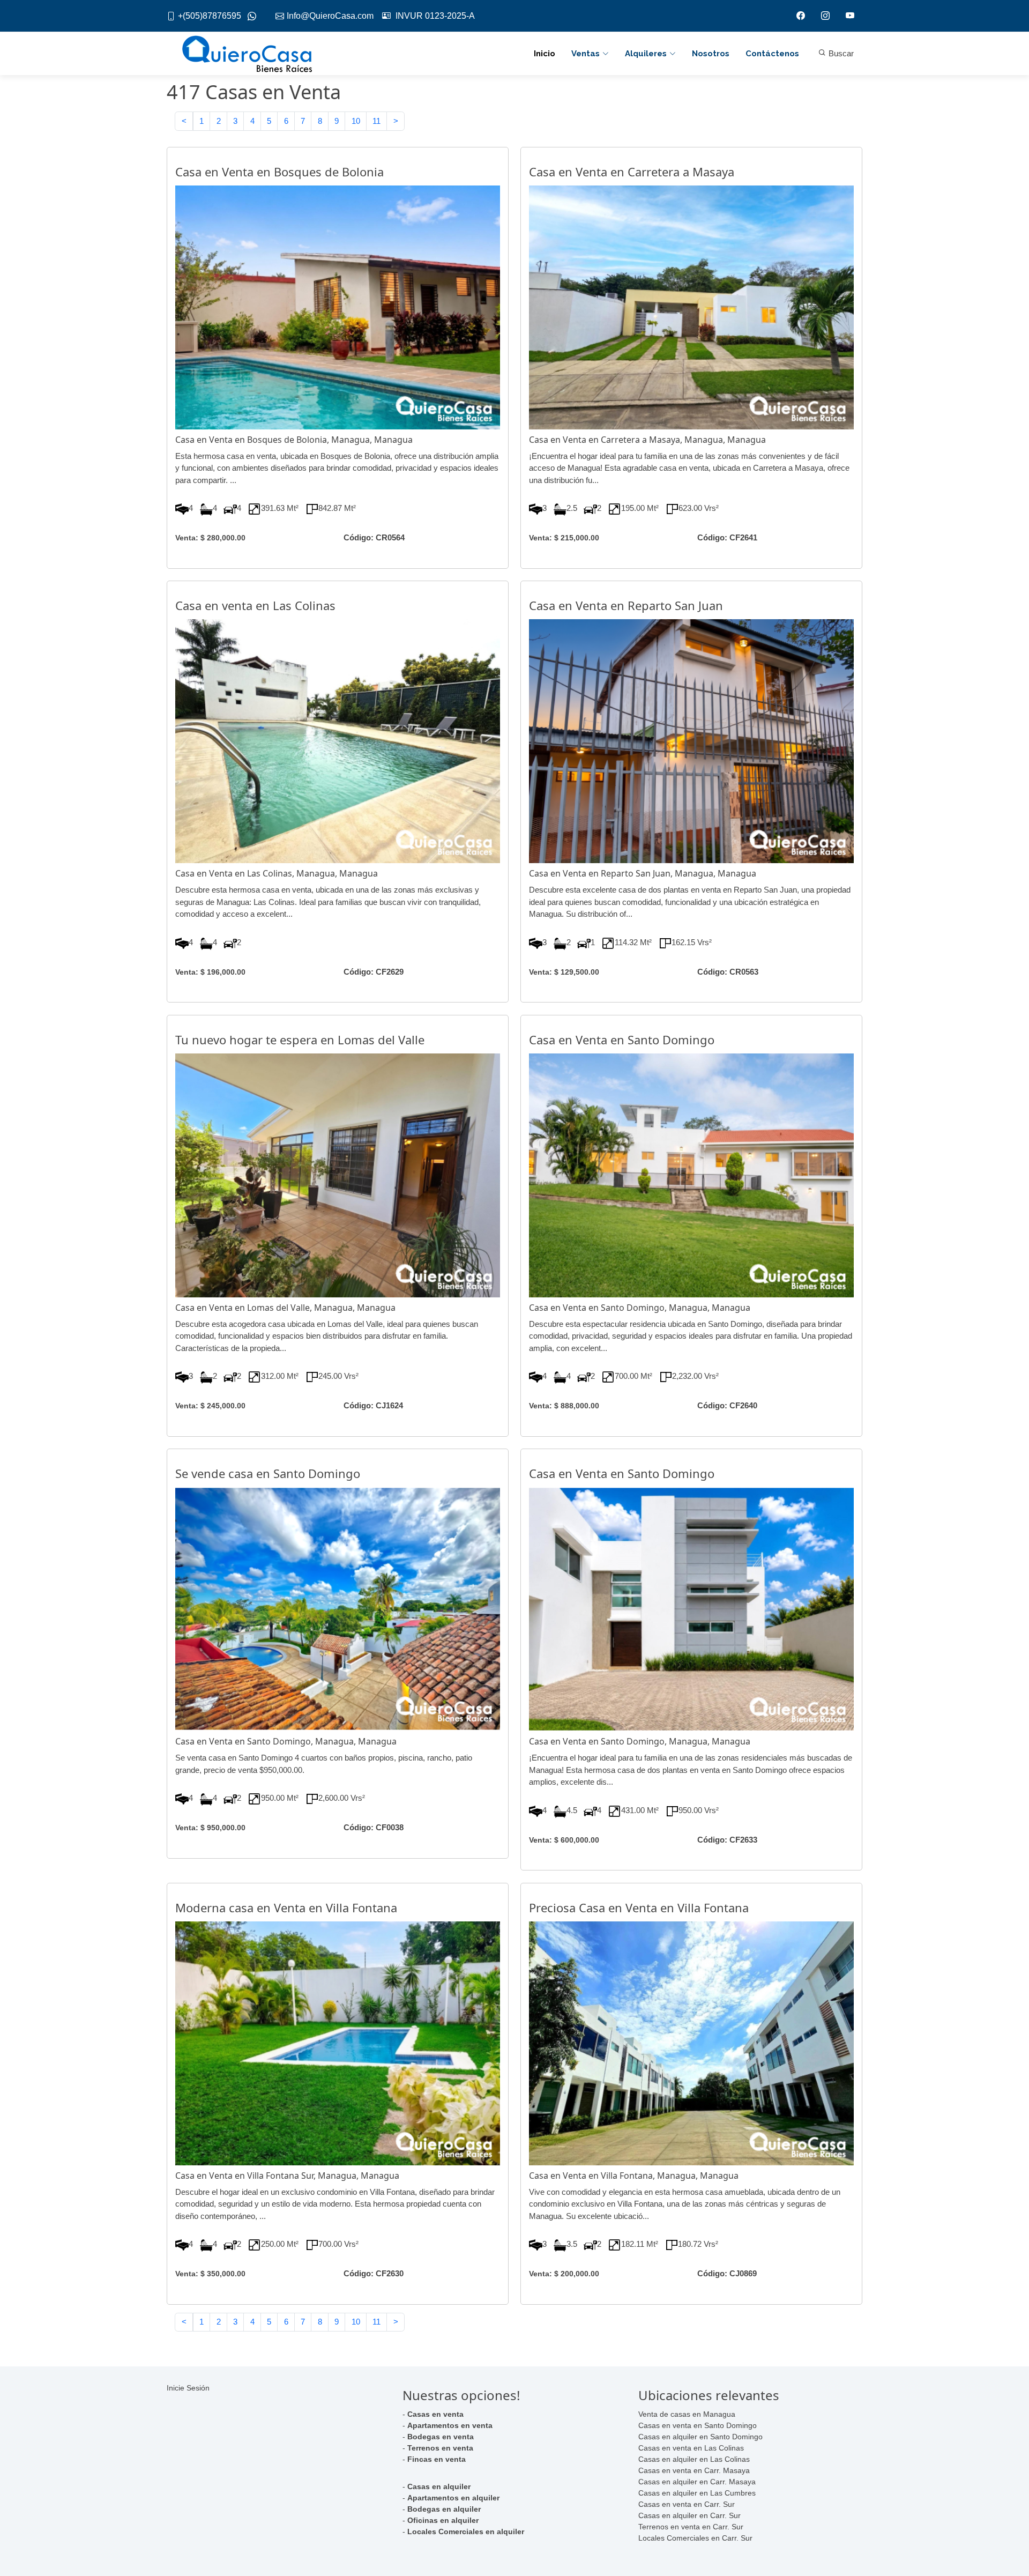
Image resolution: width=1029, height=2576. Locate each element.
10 (356, 121)
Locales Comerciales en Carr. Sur (695, 2538)
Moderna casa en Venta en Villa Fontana (286, 1907)
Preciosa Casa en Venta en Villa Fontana (639, 1907)
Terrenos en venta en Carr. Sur (691, 2527)
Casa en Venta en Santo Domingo (622, 1040)
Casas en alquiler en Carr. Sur (689, 2515)
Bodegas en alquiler (444, 2509)
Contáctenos (772, 54)
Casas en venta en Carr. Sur (687, 2504)
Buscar (840, 53)
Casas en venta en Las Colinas (691, 2448)
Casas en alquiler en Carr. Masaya (697, 2482)
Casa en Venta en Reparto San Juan (626, 605)
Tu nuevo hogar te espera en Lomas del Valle (300, 1040)
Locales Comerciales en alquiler (466, 2532)
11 (376, 121)
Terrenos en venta (440, 2448)
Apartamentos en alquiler (453, 2498)
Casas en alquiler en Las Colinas (694, 2459)
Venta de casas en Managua (687, 2414)
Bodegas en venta (441, 2437)
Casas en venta (435, 2414)
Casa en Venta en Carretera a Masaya (632, 172)
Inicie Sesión (188, 2388)
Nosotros (711, 54)
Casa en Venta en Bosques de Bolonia (279, 172)
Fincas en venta (437, 2459)
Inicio (545, 54)
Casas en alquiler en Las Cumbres (697, 2493)
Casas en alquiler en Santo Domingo (700, 2437)
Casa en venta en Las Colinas (255, 605)
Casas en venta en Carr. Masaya (694, 2470)
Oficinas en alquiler (443, 2520)
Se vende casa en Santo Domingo (268, 1473)
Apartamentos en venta (450, 2425)
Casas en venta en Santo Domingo (698, 2425)
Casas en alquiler (439, 2486)
